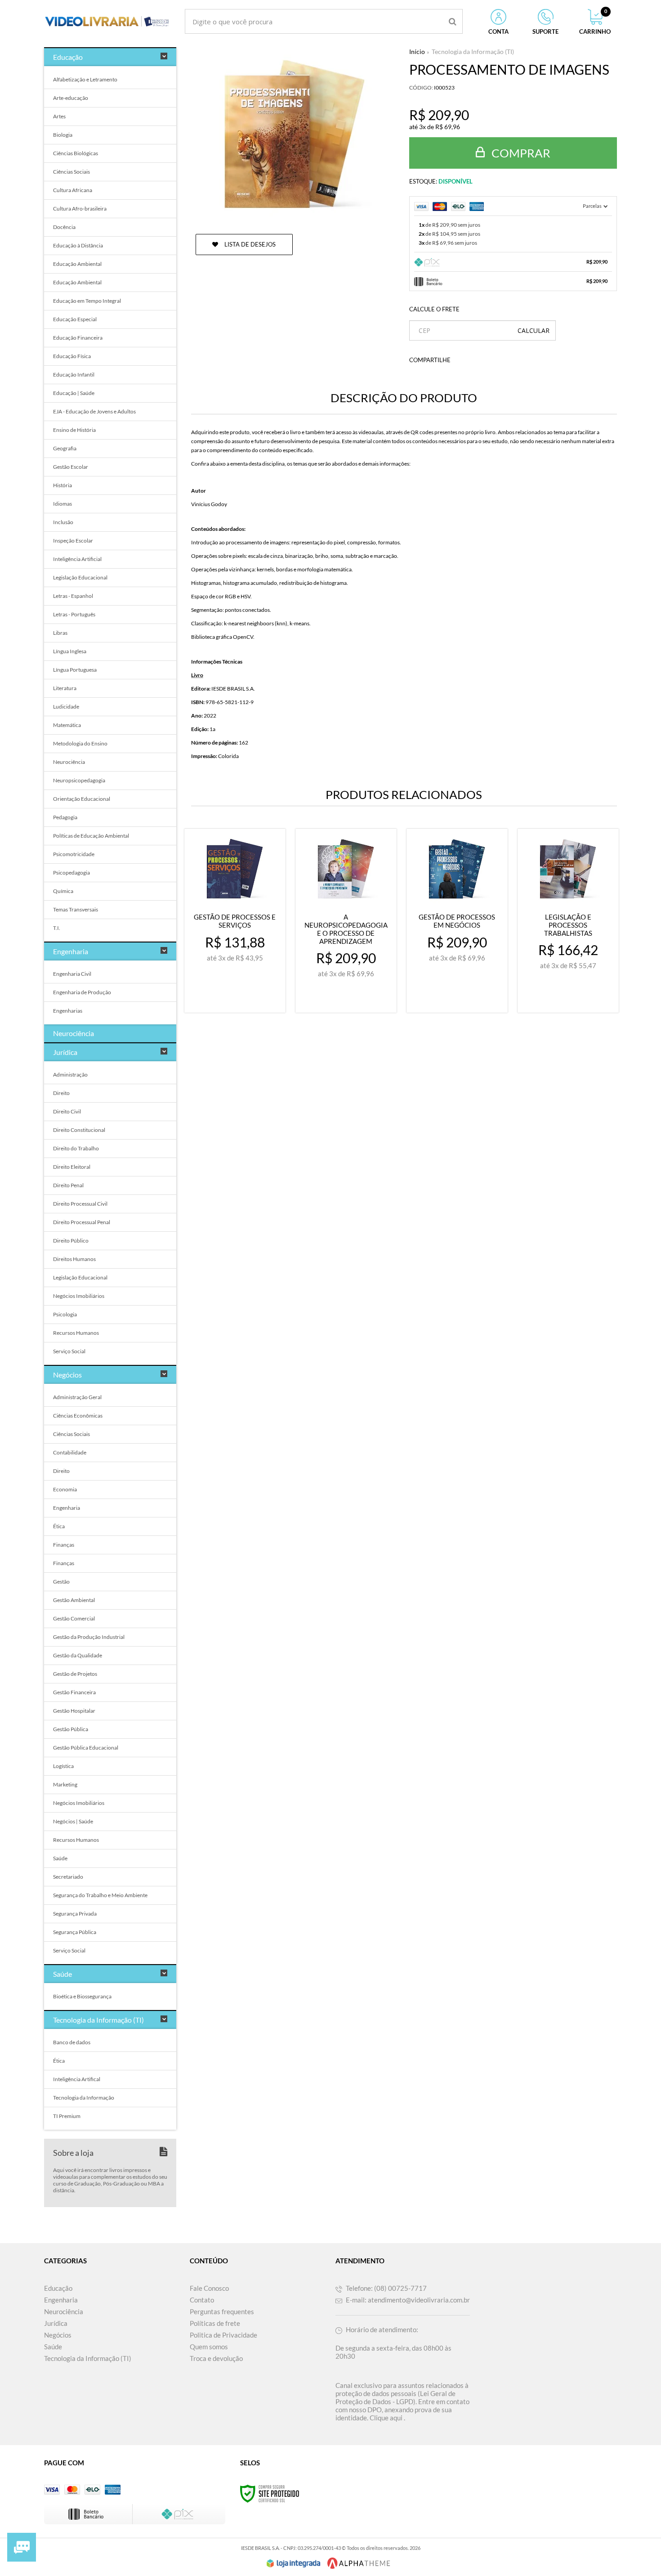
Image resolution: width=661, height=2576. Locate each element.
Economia (65, 1489)
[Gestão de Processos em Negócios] (457, 921)
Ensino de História (74, 430)
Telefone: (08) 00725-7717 (386, 2288)
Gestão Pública (71, 1729)
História (63, 485)
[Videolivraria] (107, 21)
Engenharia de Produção (82, 992)
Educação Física (72, 356)
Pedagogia (65, 817)
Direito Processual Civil (80, 1204)
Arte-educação (71, 98)
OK (534, 330)
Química (63, 891)
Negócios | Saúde (73, 1821)
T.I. (57, 928)
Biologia (63, 135)
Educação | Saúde (74, 393)
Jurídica (56, 2323)
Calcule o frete (434, 309)
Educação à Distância (78, 245)
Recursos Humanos (76, 1333)
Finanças (64, 1545)
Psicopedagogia (71, 873)
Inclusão (63, 522)
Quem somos (209, 2347)
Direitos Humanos (74, 1259)
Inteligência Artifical (77, 2079)
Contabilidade (70, 1452)
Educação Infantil (74, 375)
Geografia (65, 448)
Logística (63, 1766)
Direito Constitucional (79, 1130)
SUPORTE (545, 31)
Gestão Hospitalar (74, 1711)
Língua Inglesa (70, 651)
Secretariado (68, 1877)
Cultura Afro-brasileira (80, 209)
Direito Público (71, 1241)
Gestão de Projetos (75, 1674)
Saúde (60, 1858)
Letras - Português (74, 614)
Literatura (65, 688)
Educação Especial (75, 319)
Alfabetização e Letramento (85, 79)
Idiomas (63, 504)
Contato (202, 2300)
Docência (64, 227)
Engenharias (68, 1011)
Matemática (67, 725)
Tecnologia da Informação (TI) (473, 52)
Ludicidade (66, 707)
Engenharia (67, 1508)
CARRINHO (595, 22)
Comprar (520, 153)
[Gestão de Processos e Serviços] (235, 921)
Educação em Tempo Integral (87, 301)
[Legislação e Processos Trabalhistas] (568, 921)
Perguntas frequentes (222, 2311)
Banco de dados (72, 2042)
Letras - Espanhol (73, 596)
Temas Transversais (76, 909)
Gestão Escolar (71, 467)
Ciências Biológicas (76, 153)
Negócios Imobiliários (79, 1296)
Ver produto (240, 998)
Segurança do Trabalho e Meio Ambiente (100, 1895)
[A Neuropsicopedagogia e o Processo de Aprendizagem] (346, 921)
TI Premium (67, 2116)
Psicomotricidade (74, 854)
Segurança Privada (75, 1914)
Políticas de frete (215, 2323)
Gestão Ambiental (74, 1600)
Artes (59, 116)
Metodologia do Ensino (80, 743)
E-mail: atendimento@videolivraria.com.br (407, 2300)
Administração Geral (77, 1397)
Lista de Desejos (249, 244)
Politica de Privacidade (223, 2335)
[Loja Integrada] (294, 2563)
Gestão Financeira (74, 1692)
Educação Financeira (78, 338)
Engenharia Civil (72, 974)
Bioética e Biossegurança (82, 1996)
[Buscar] (453, 21)
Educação (58, 2288)
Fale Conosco (209, 2288)
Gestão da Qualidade (78, 1655)
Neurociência (69, 762)
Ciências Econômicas (78, 1416)
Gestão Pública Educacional (86, 1748)
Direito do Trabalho (76, 1148)
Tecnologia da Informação (84, 2098)
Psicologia (65, 1314)
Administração (70, 1075)
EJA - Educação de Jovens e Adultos (94, 411)
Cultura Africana (73, 190)
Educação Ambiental (77, 264)
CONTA (498, 31)
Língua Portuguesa (75, 670)
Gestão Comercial (74, 1618)
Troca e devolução (216, 2358)
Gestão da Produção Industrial (89, 1637)
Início (417, 52)
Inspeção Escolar (73, 541)
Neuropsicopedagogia (79, 780)
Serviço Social (69, 1351)
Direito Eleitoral (72, 1167)
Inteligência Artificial (77, 559)
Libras (60, 633)
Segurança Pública (75, 1932)
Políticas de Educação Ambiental (91, 836)
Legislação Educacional (80, 577)
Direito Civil (67, 1111)
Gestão (61, 1582)
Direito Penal (68, 1185)
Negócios (58, 2335)
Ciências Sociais (71, 172)
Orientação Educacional (82, 799)
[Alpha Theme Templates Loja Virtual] (359, 2563)
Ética (59, 1526)
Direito (61, 1093)
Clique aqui (386, 2418)
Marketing (65, 1784)
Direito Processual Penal (82, 1222)
